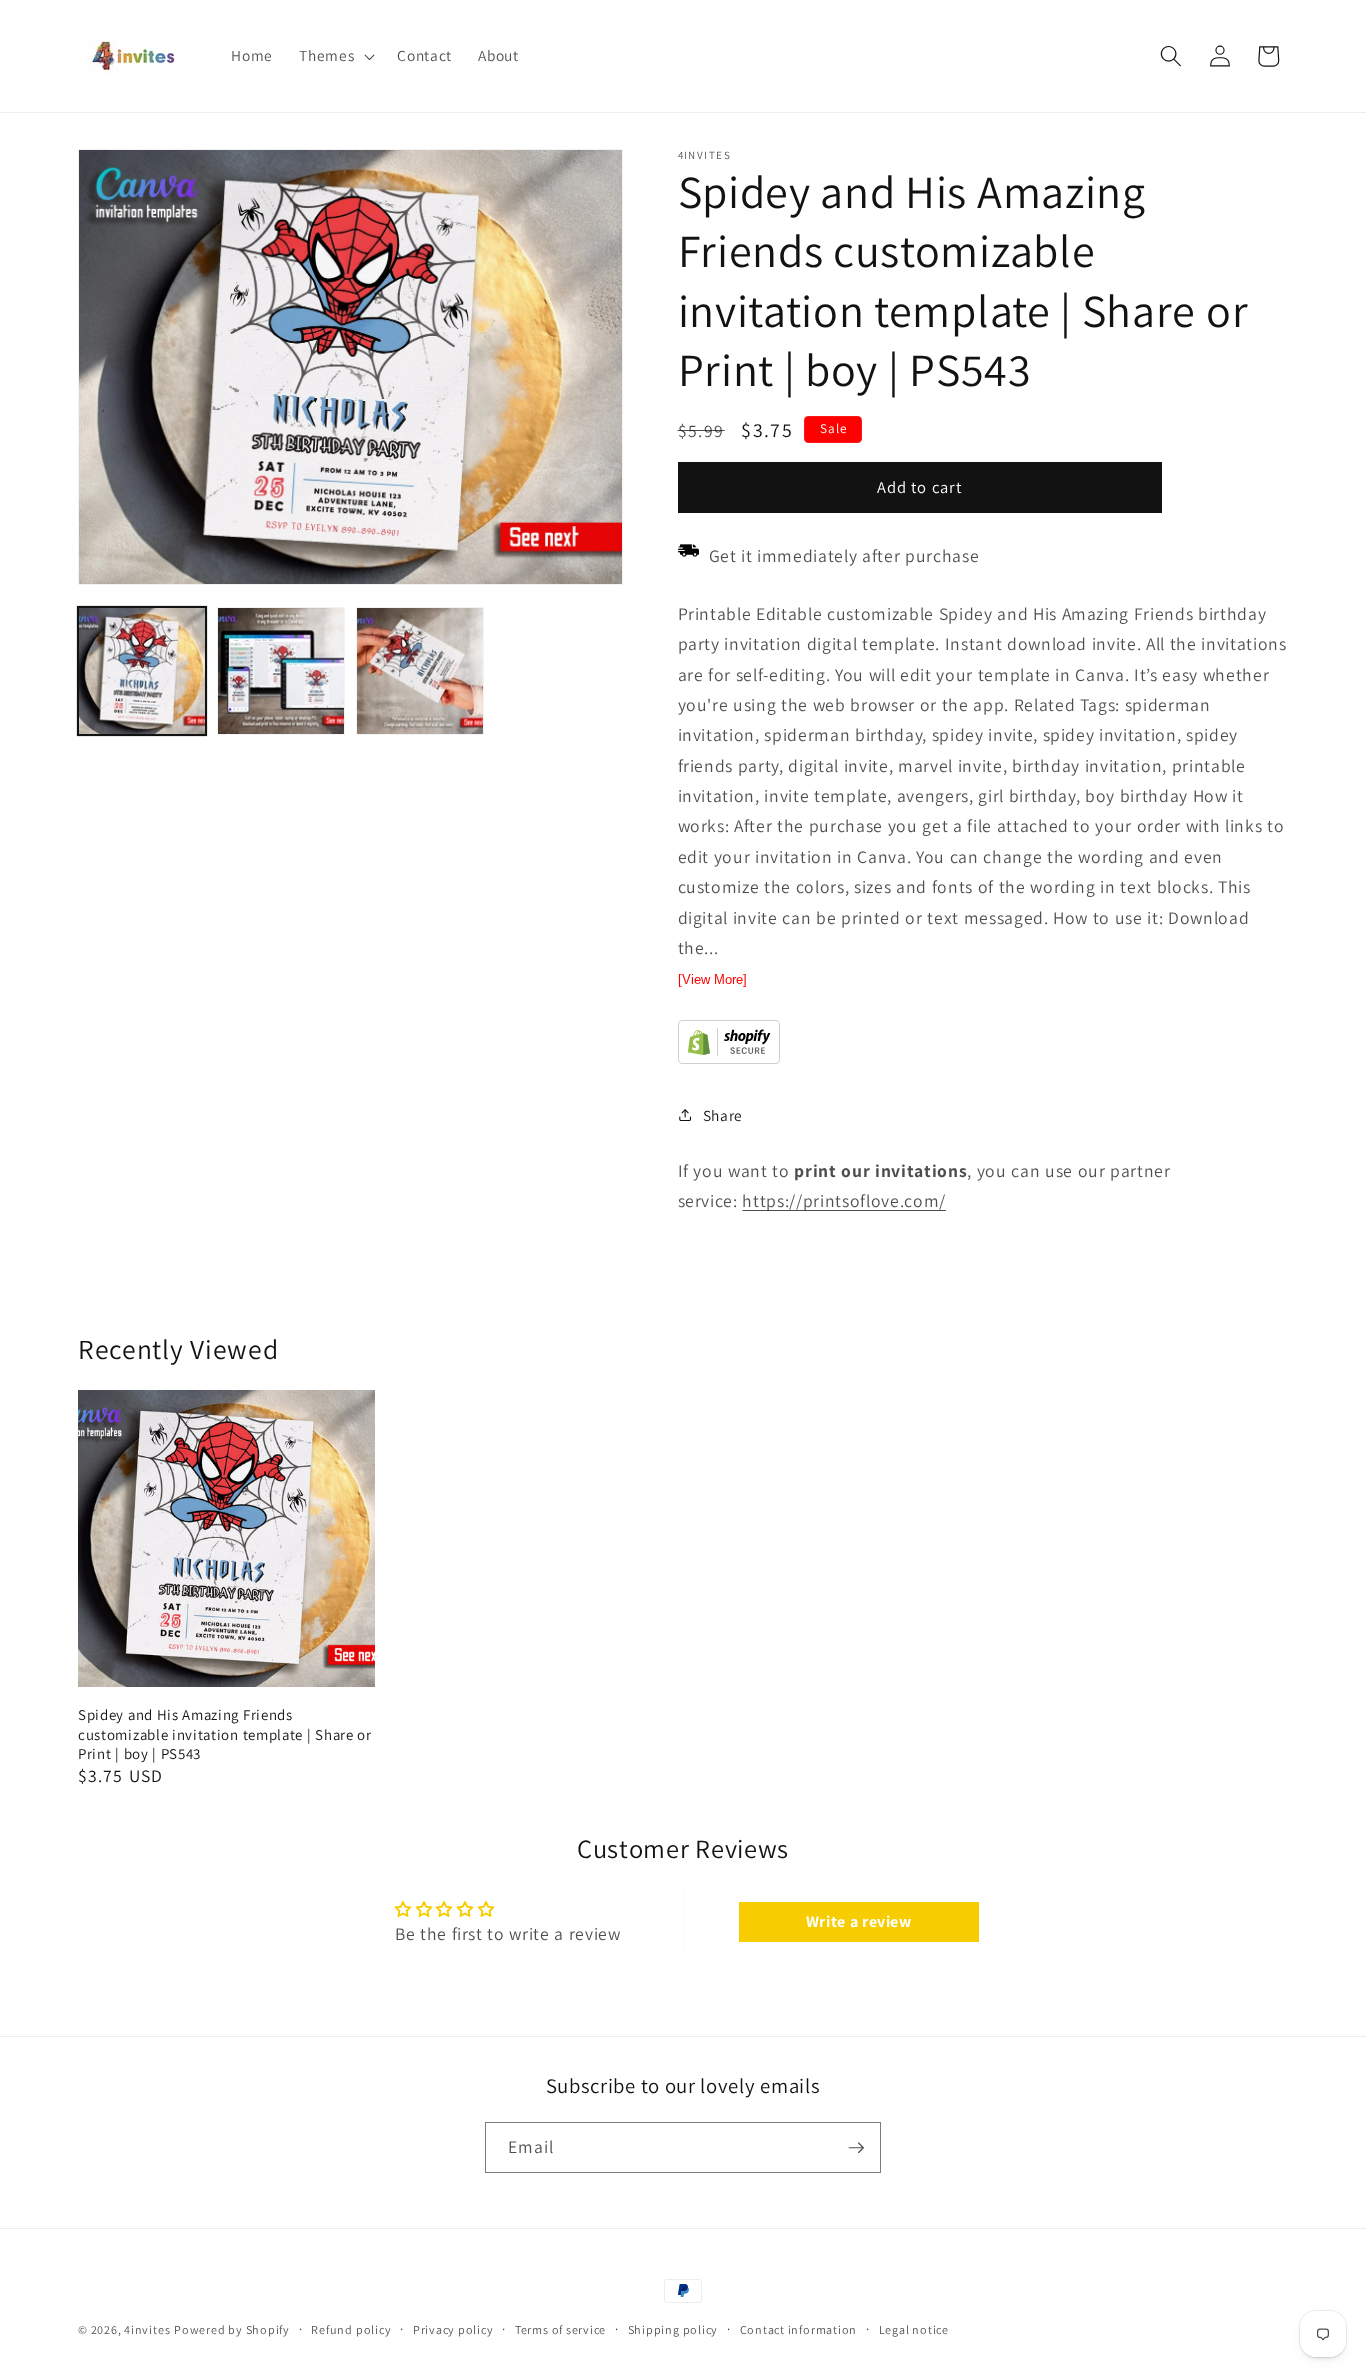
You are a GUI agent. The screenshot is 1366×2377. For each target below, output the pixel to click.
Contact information (799, 2329)
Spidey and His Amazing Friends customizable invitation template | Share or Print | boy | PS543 (225, 1733)
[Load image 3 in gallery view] (420, 671)
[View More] (712, 979)
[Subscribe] (856, 2148)
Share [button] (723, 1115)
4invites (147, 2329)
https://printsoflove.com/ (844, 1200)
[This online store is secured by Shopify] (729, 1058)
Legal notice (914, 2329)
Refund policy (351, 2329)
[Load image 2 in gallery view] (281, 671)
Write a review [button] (859, 1921)
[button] (335, 56)
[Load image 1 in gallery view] (142, 671)
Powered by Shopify (232, 2329)
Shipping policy (673, 2329)
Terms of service (560, 2329)
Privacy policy (453, 2329)
